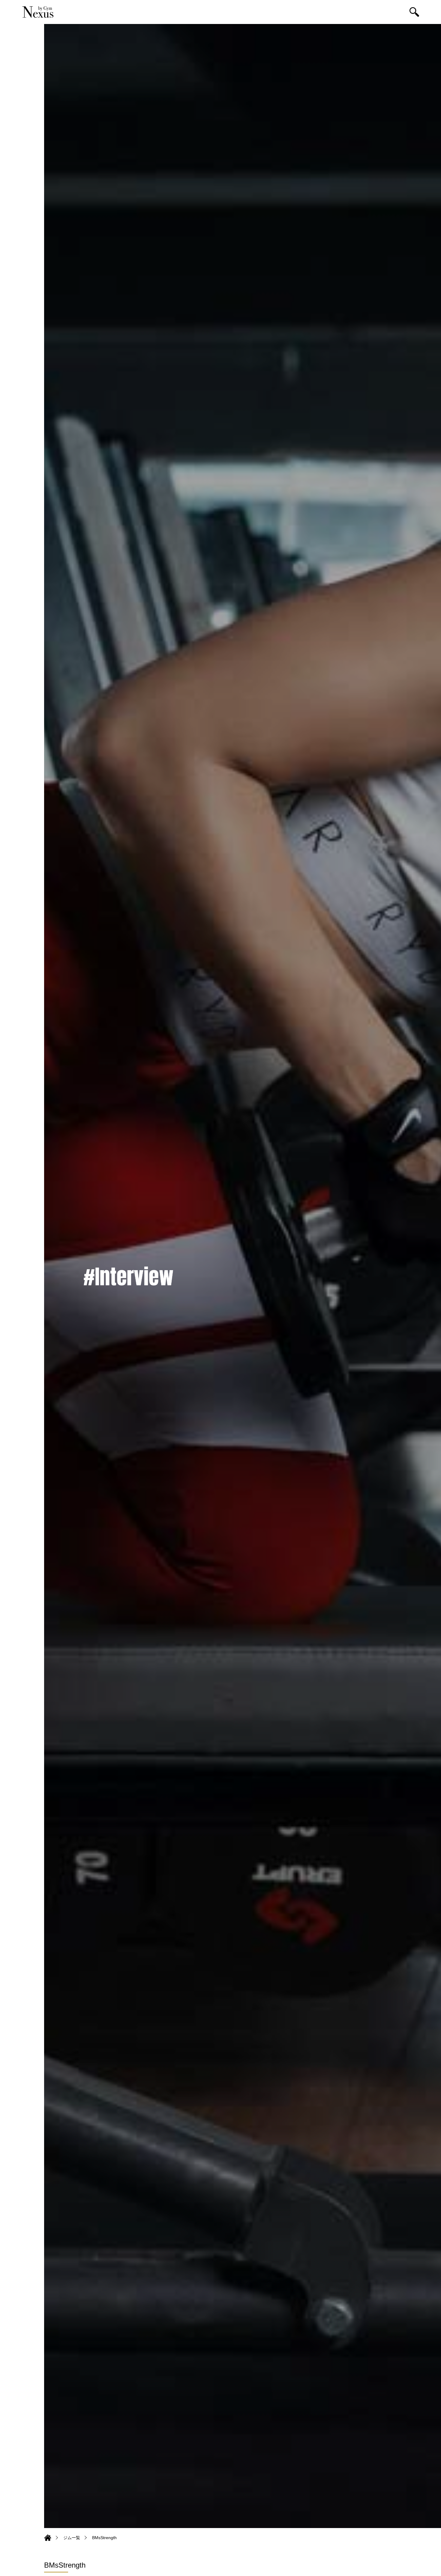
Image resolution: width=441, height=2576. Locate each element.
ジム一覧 (72, 2538)
